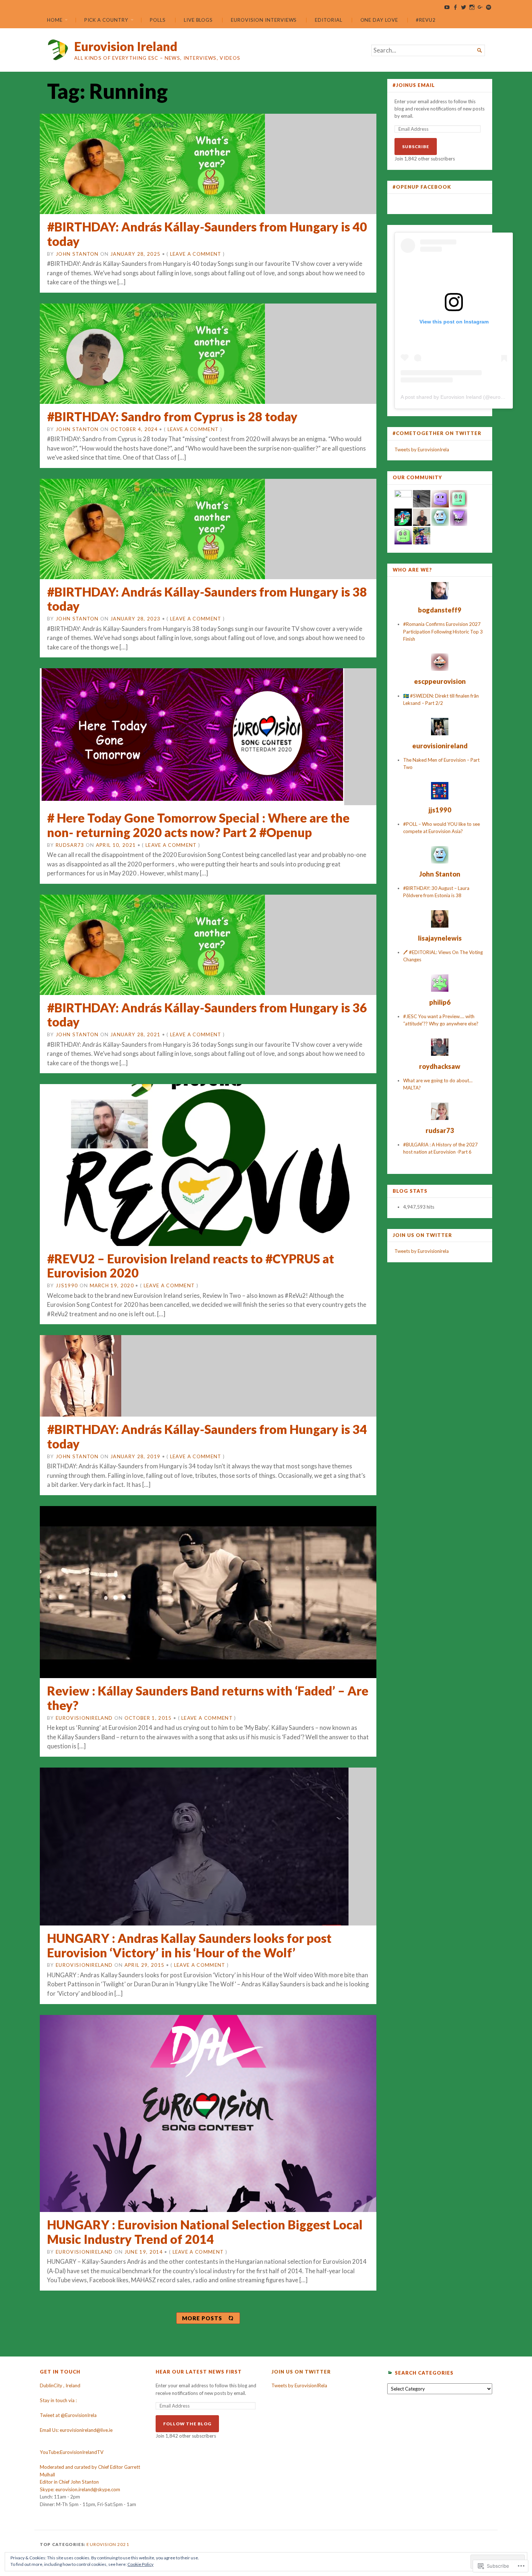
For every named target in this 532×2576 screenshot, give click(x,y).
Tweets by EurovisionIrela (422, 449)
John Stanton (77, 254)
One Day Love (379, 20)
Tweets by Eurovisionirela (422, 1251)
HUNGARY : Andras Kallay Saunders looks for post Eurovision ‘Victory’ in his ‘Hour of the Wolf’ (189, 1945)
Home (55, 20)
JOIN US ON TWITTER (422, 1235)
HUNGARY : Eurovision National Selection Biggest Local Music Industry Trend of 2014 (205, 2232)
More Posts (202, 2318)
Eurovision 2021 (108, 2544)
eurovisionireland (84, 1718)
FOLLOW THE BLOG (187, 2424)
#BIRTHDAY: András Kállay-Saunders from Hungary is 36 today (207, 1015)
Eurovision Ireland (126, 46)
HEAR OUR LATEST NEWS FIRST (199, 2372)
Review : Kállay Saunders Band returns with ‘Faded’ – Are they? (208, 1698)
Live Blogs (198, 20)
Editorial (328, 20)
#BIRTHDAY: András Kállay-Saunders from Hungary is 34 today (207, 1436)
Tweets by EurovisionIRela (299, 2385)
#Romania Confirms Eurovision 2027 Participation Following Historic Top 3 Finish (443, 632)
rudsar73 (70, 845)
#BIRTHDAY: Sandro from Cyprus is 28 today (172, 416)
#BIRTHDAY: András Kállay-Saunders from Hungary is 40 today (207, 234)
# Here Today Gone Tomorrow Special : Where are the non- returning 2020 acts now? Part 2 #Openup (198, 825)
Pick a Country (106, 20)
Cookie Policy (140, 2564)
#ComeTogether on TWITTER (437, 433)
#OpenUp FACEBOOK (422, 187)
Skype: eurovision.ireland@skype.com (80, 2489)
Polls (158, 20)
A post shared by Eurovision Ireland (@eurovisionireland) (466, 397)
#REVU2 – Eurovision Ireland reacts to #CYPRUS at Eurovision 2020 (191, 1266)
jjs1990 (67, 1285)
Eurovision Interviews (264, 20)
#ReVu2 (426, 20)
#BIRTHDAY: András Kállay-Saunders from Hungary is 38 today (207, 599)
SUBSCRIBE (416, 147)
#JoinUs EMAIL (414, 85)
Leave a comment (196, 254)
